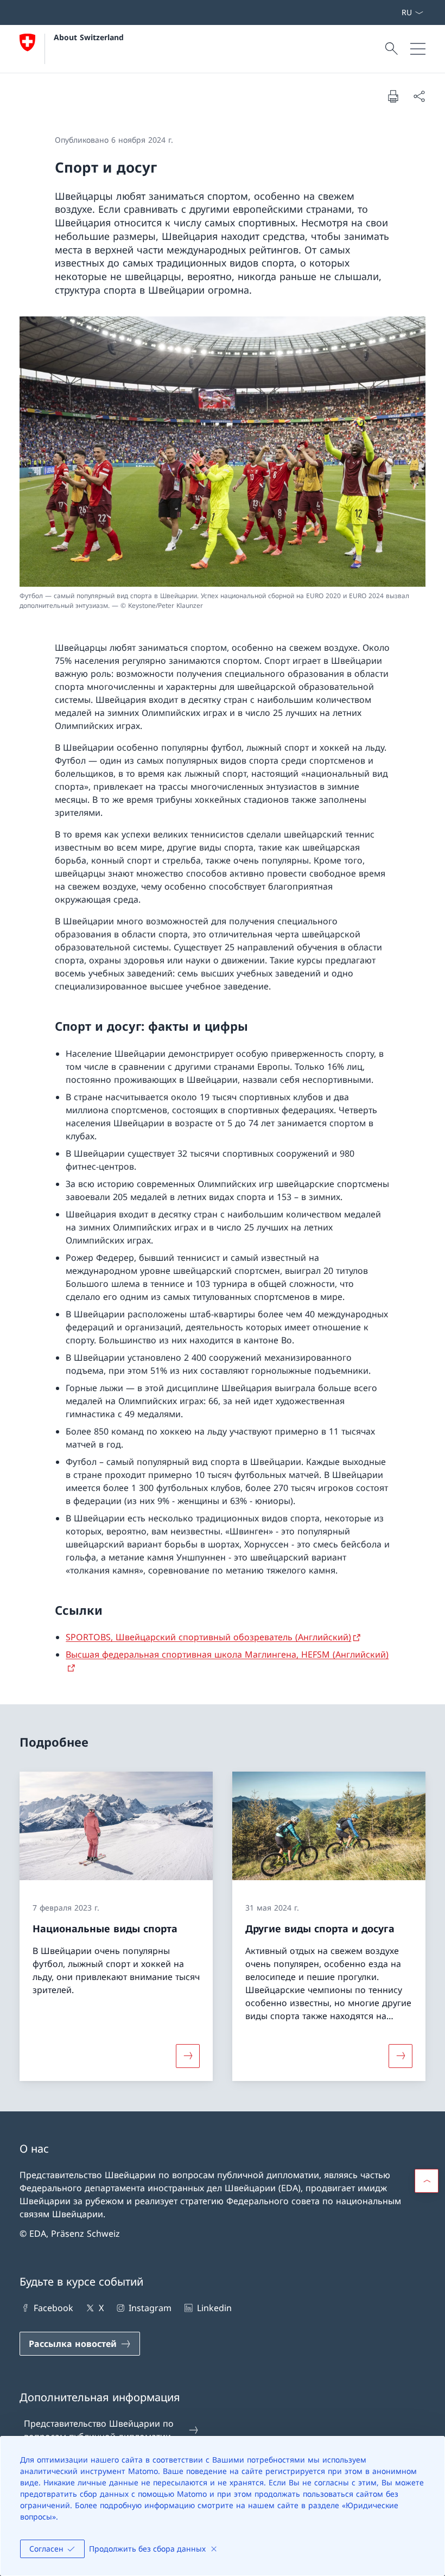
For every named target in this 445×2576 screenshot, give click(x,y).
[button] (427, 2181)
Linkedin (214, 2308)
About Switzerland (89, 37)
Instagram (150, 2308)
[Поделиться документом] (419, 96)
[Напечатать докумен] (393, 96)
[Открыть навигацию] (418, 49)
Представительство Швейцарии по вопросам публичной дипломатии (99, 2430)
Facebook (53, 2308)
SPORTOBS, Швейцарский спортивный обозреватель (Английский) (208, 1637)
